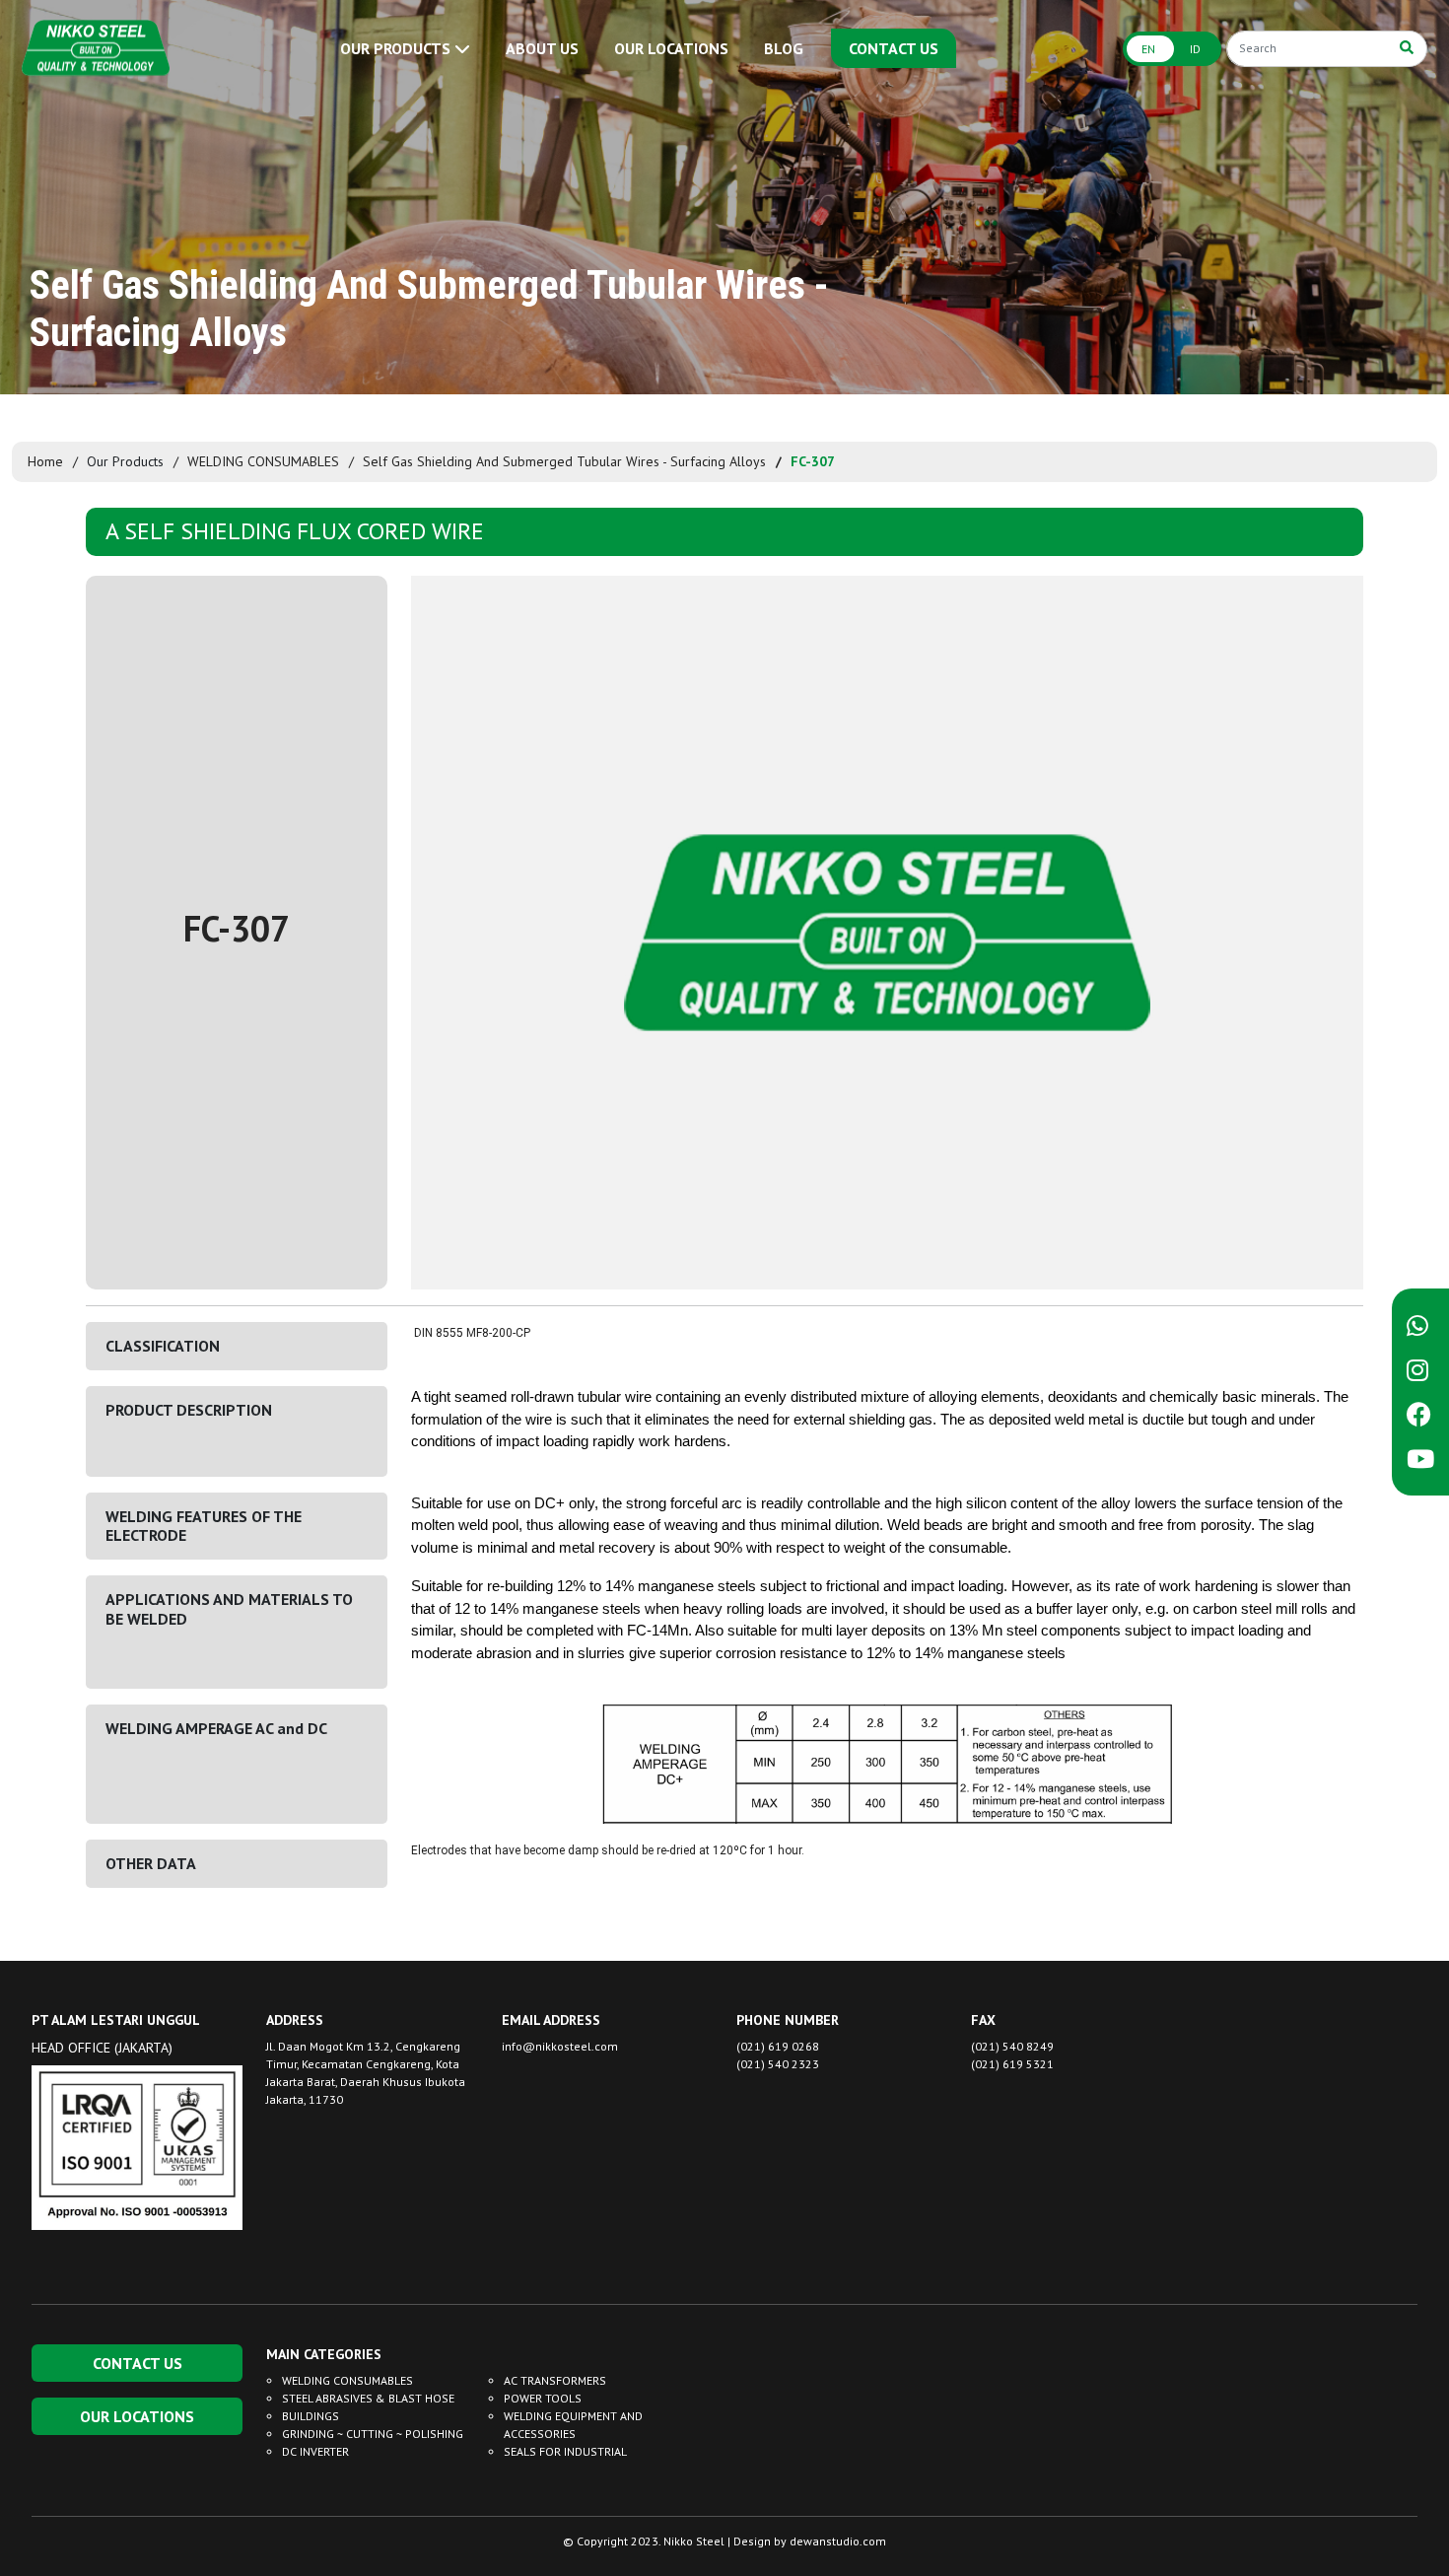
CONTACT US (894, 48)
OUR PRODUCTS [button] (397, 48)
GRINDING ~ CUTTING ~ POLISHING (373, 2434)
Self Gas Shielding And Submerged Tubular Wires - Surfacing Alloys (564, 461)
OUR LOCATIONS (671, 48)
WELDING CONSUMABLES (263, 461)
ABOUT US (542, 48)
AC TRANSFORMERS (555, 2380)
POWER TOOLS (543, 2398)
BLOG (784, 48)
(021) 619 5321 (1012, 2064)
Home (45, 461)
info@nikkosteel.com (560, 2046)
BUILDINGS (310, 2416)
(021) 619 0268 (778, 2046)
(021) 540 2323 (778, 2064)
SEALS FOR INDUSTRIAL (565, 2451)
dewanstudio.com (838, 2541)
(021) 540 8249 (1012, 2046)
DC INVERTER (315, 2451)
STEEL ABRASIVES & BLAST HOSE (368, 2398)
